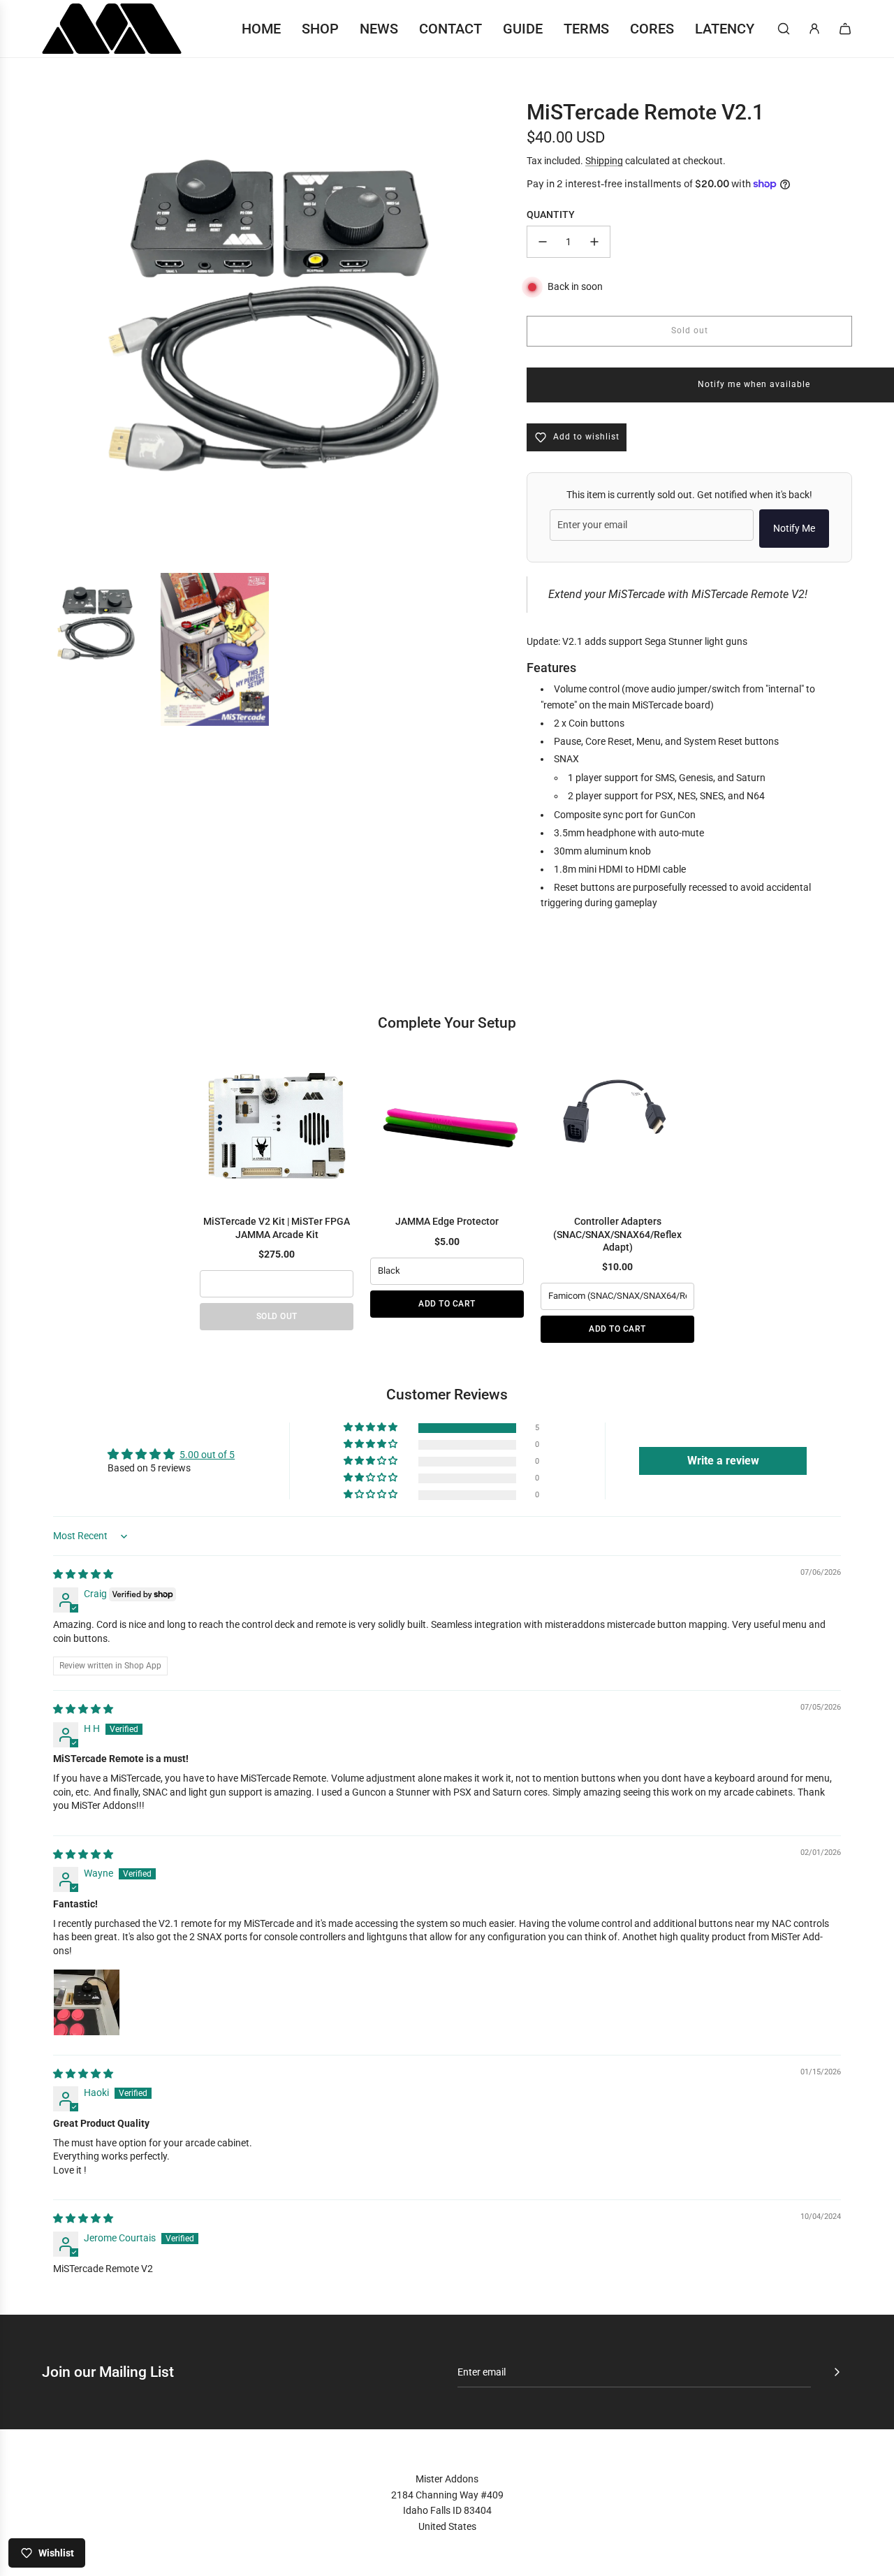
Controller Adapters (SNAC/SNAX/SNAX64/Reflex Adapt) (617, 1234)
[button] (372, 1428)
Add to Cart (447, 1304)
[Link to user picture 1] (87, 2002)
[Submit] (837, 2372)
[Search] (784, 29)
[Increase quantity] (594, 242)
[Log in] (814, 29)
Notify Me (794, 528)
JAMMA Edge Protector (447, 1221)
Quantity (551, 214)
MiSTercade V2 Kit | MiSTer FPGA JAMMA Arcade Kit (277, 1228)
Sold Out (277, 1316)
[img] (83, 1574)
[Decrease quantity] (543, 242)
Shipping (604, 161)
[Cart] (845, 29)
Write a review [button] (723, 1461)
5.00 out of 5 (207, 1455)
